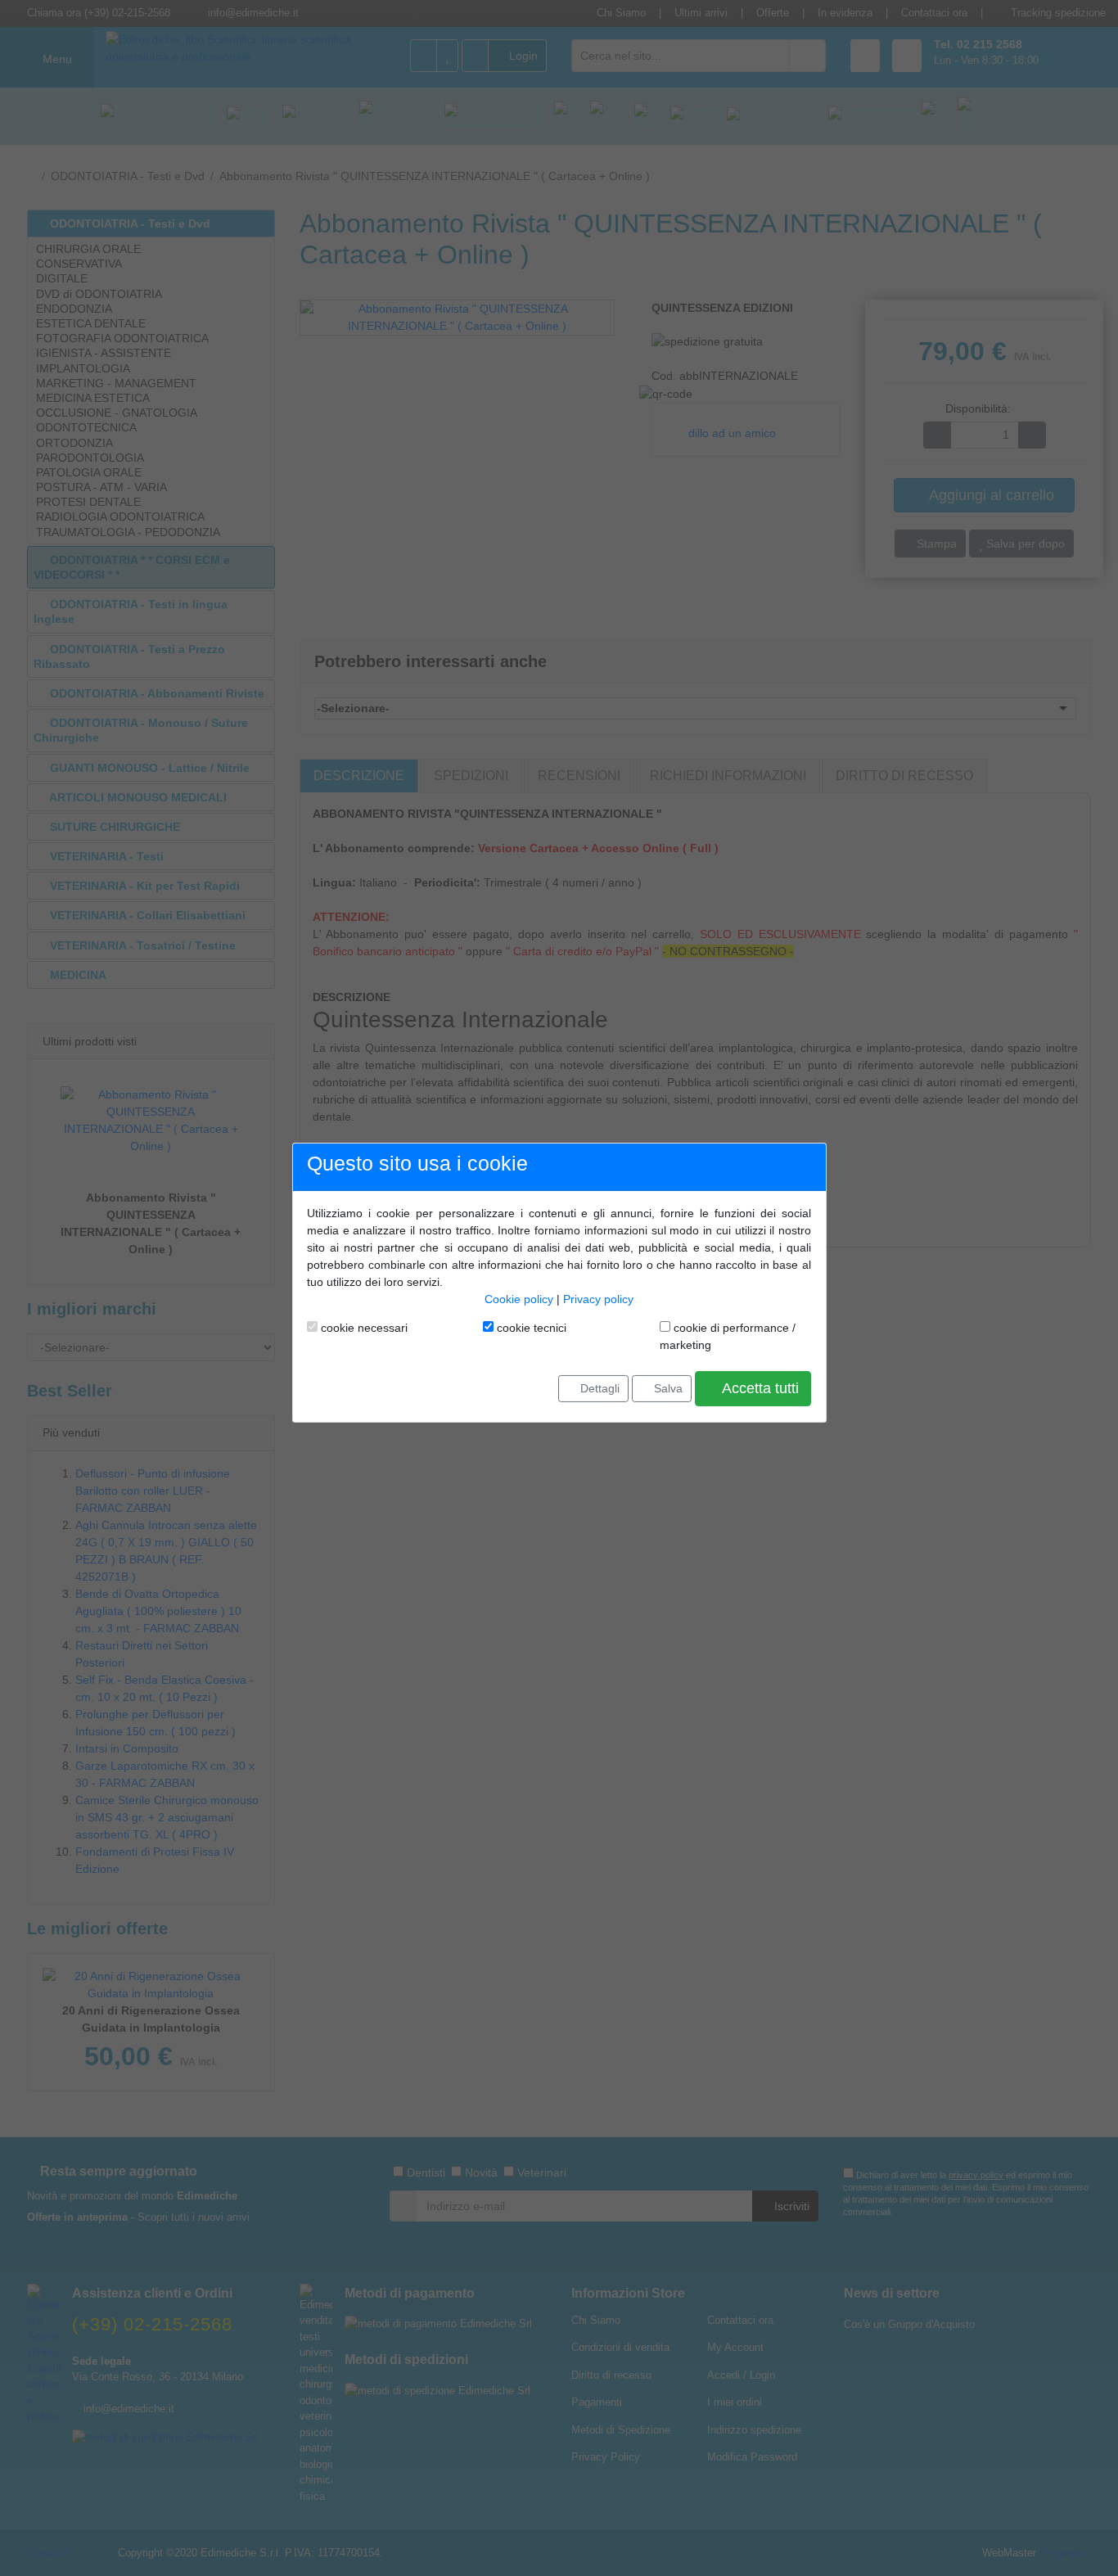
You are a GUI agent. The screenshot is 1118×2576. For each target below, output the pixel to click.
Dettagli (598, 1388)
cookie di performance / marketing (728, 1336)
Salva (667, 1388)
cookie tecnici (530, 1328)
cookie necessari (363, 1328)
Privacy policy (598, 1299)
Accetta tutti (759, 1388)
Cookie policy (519, 1299)
